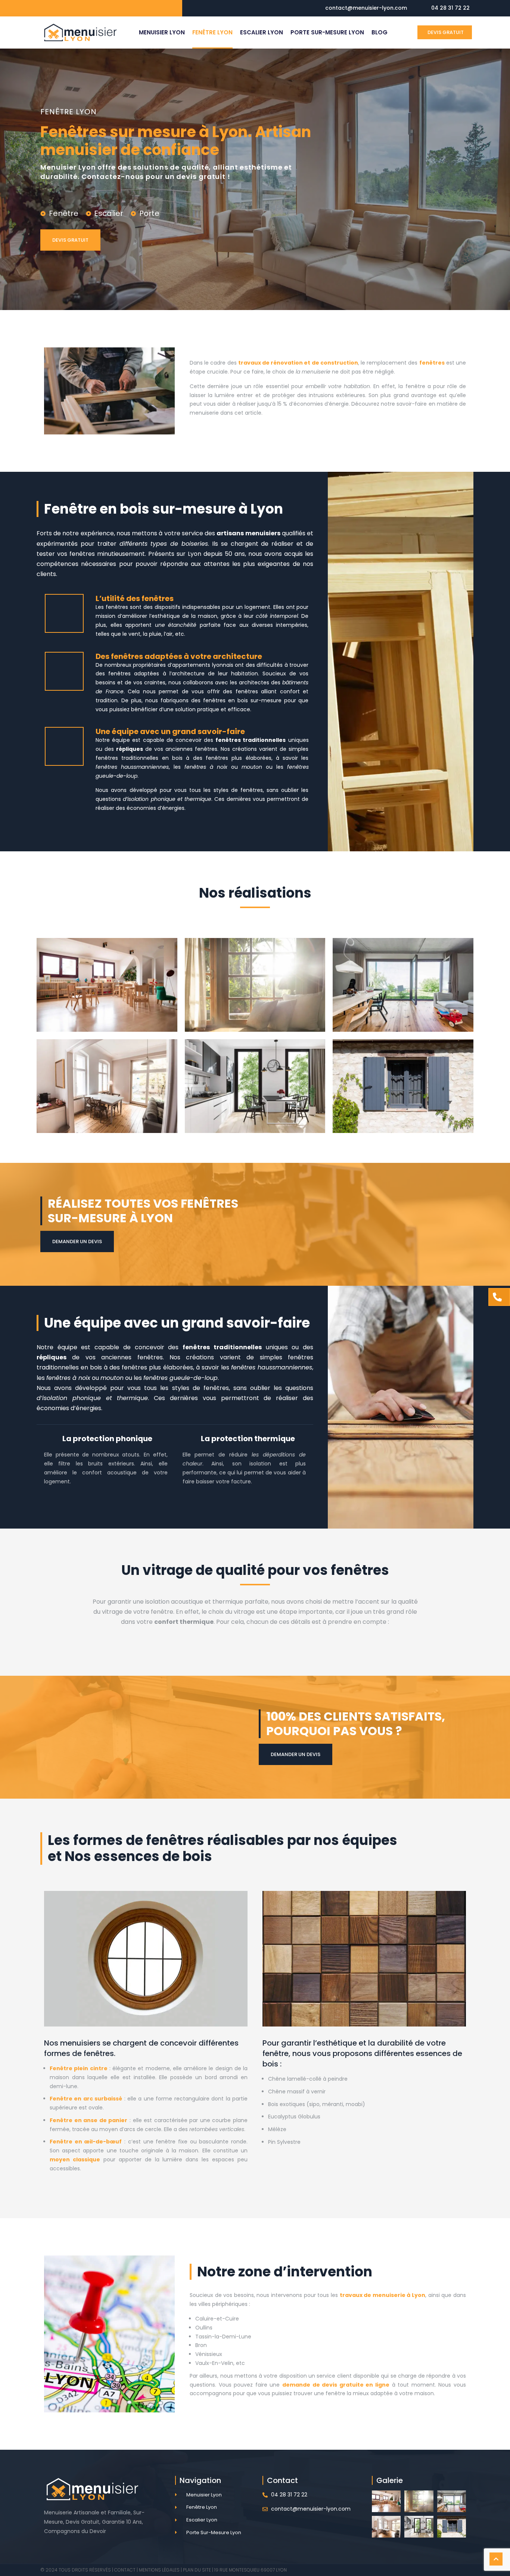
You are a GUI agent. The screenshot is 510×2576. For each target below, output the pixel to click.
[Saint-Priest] (403, 985)
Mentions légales (159, 2570)
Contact (125, 2570)
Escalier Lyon (262, 32)
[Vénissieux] (255, 985)
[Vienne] (255, 1086)
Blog (380, 32)
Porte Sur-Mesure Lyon (327, 32)
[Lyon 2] (107, 985)
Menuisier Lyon (162, 32)
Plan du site (197, 2570)
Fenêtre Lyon (212, 32)
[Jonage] (403, 1086)
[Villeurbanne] (107, 1086)
